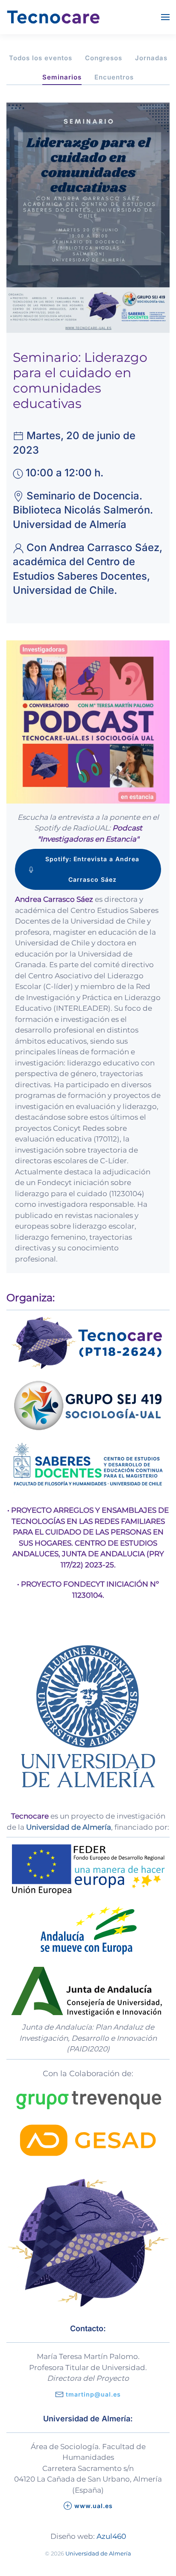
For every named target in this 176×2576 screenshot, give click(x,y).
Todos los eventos (41, 58)
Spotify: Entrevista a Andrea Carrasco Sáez (92, 869)
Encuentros (114, 77)
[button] (165, 17)
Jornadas (151, 58)
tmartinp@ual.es (93, 2394)
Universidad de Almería (98, 2553)
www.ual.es (94, 2506)
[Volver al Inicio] (53, 17)
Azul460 (111, 2536)
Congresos (104, 58)
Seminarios (62, 77)
